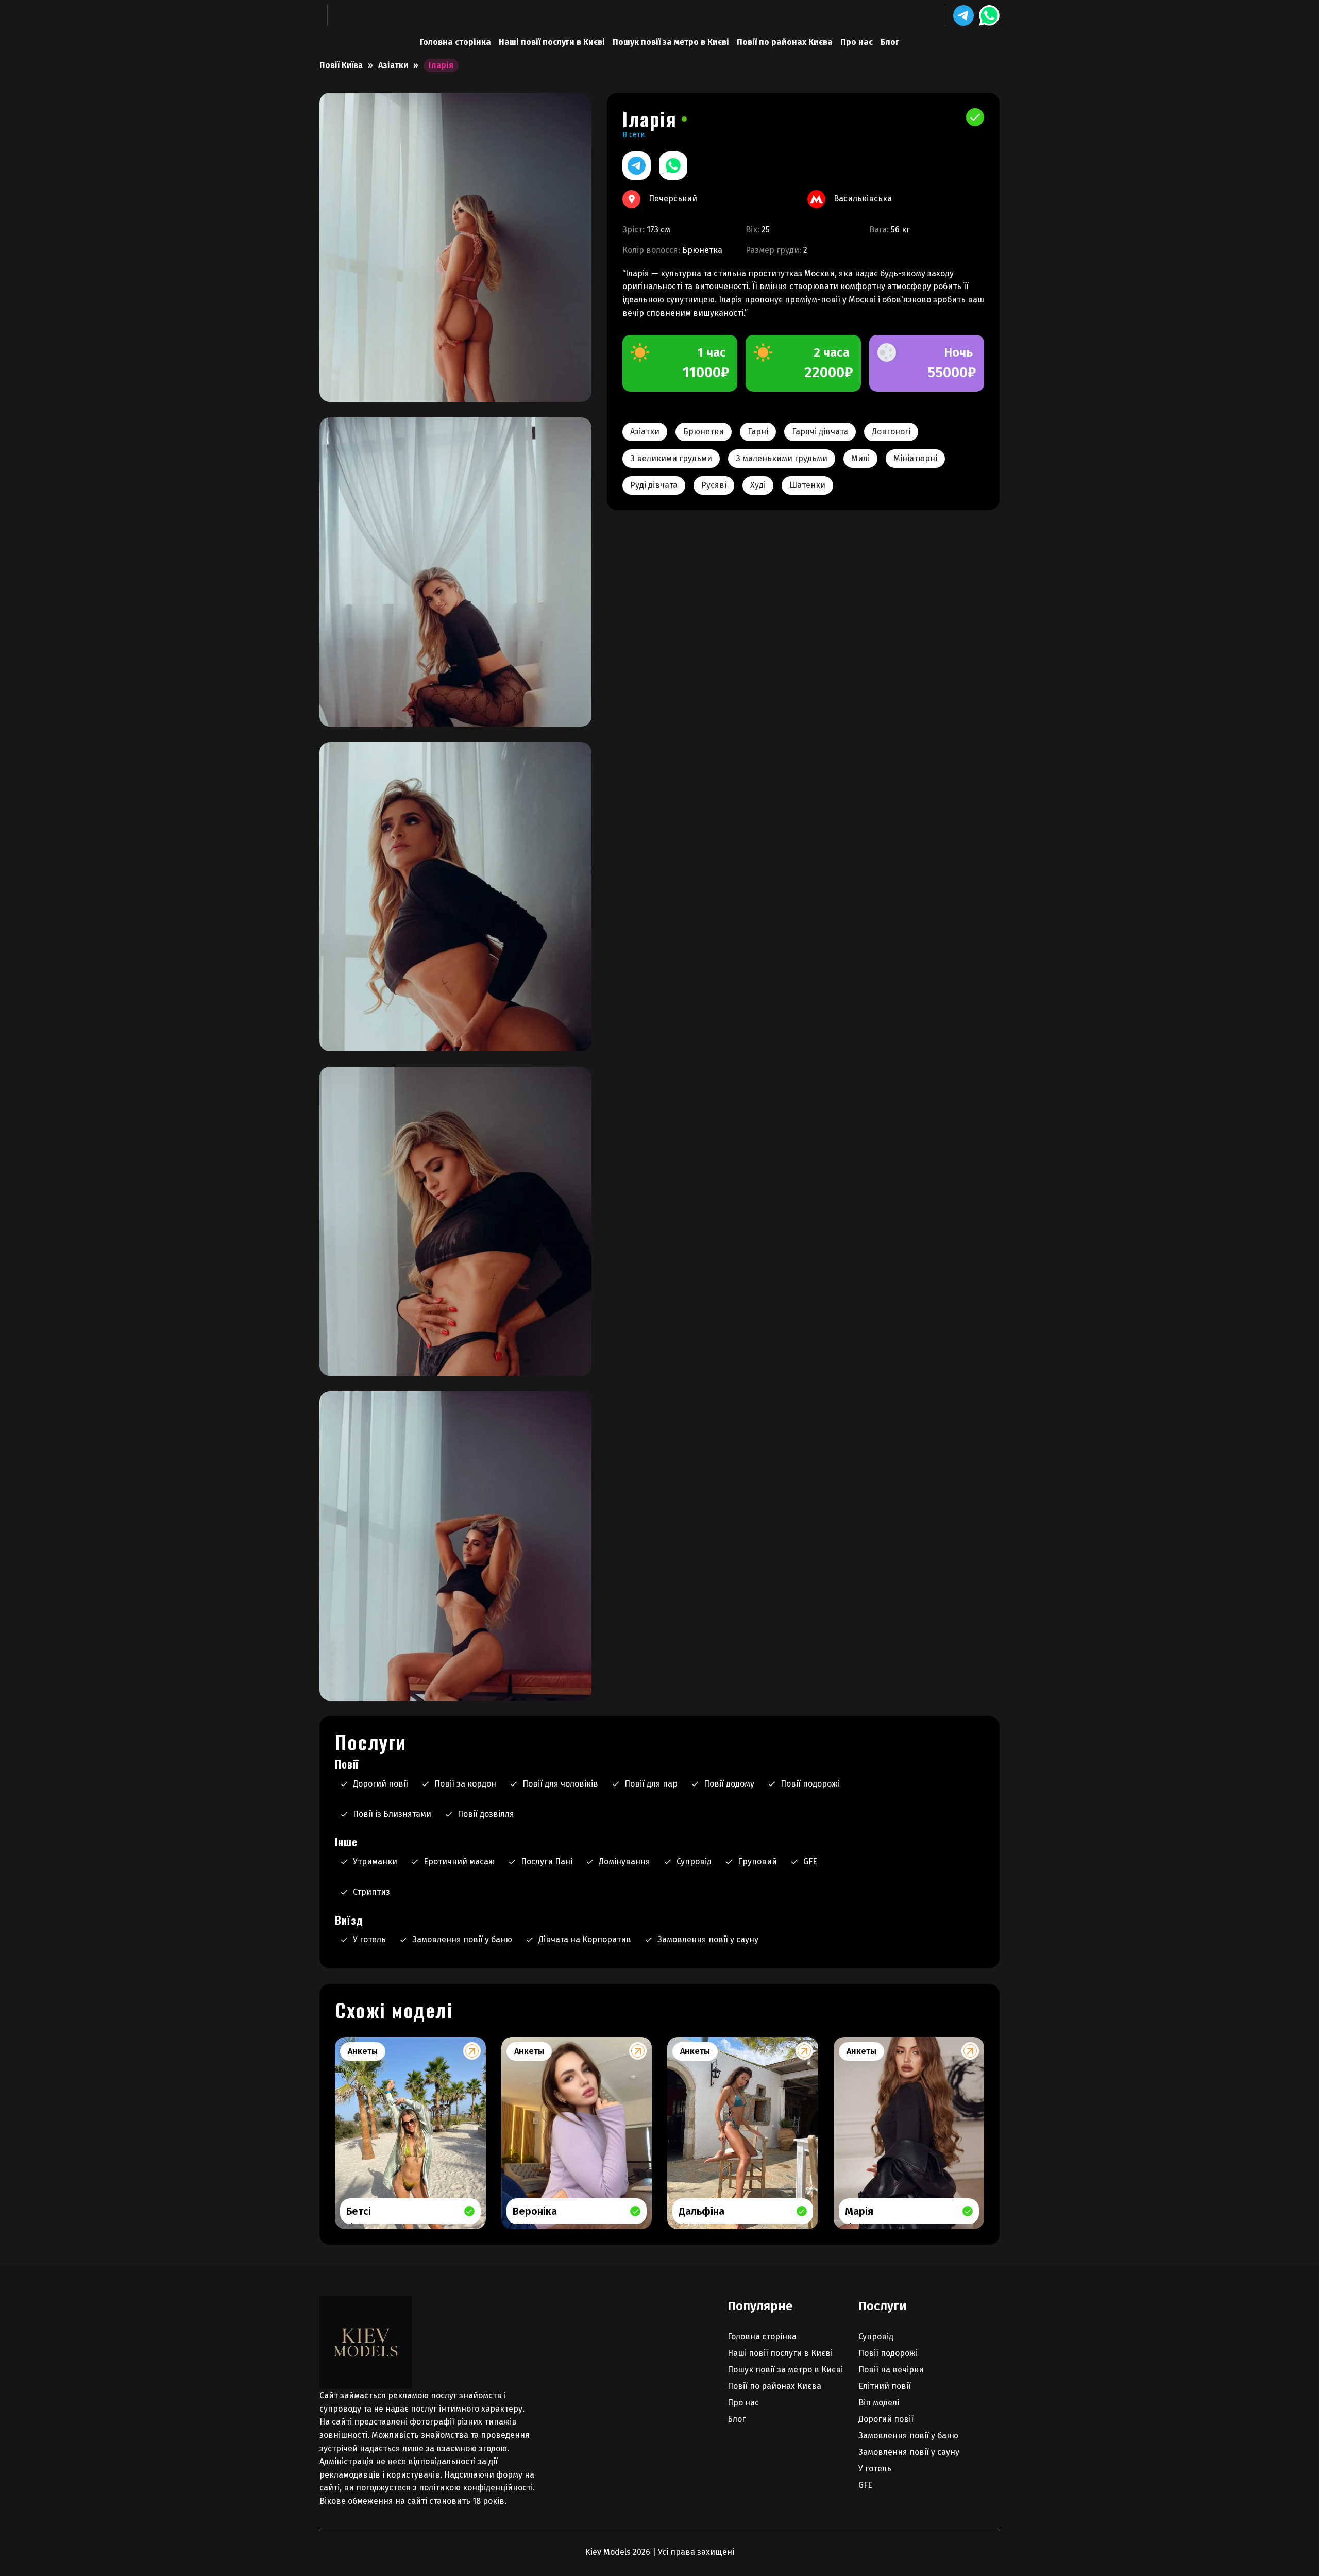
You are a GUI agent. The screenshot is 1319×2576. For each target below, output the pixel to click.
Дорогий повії (381, 1784)
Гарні (758, 432)
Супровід (694, 1862)
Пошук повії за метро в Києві (671, 42)
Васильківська (863, 199)
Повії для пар (651, 1784)
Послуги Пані (547, 1862)
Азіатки (393, 65)
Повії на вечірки (891, 2370)
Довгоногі (891, 432)
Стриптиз (371, 1892)
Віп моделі (879, 2403)
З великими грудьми (671, 458)
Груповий (757, 1862)
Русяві (714, 485)
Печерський (673, 199)
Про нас (857, 42)
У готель (369, 1939)
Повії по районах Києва (785, 42)
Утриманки (375, 1862)
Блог (890, 42)
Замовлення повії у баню (462, 1939)
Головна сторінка (455, 42)
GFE (810, 1862)
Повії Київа (341, 65)
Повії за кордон (465, 1784)
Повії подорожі (810, 1784)
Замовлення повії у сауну (708, 1939)
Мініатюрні (915, 458)
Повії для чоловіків (560, 1784)
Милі (860, 458)
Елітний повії (885, 2386)
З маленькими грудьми (782, 458)
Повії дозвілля (486, 1814)
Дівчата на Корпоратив (585, 1939)
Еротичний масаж (459, 1862)
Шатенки (807, 485)
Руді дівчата (654, 485)
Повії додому (729, 1784)
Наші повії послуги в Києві (552, 42)
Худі (758, 485)
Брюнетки (704, 432)
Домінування (624, 1862)
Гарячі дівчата (820, 432)
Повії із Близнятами (392, 1814)
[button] (963, 15)
